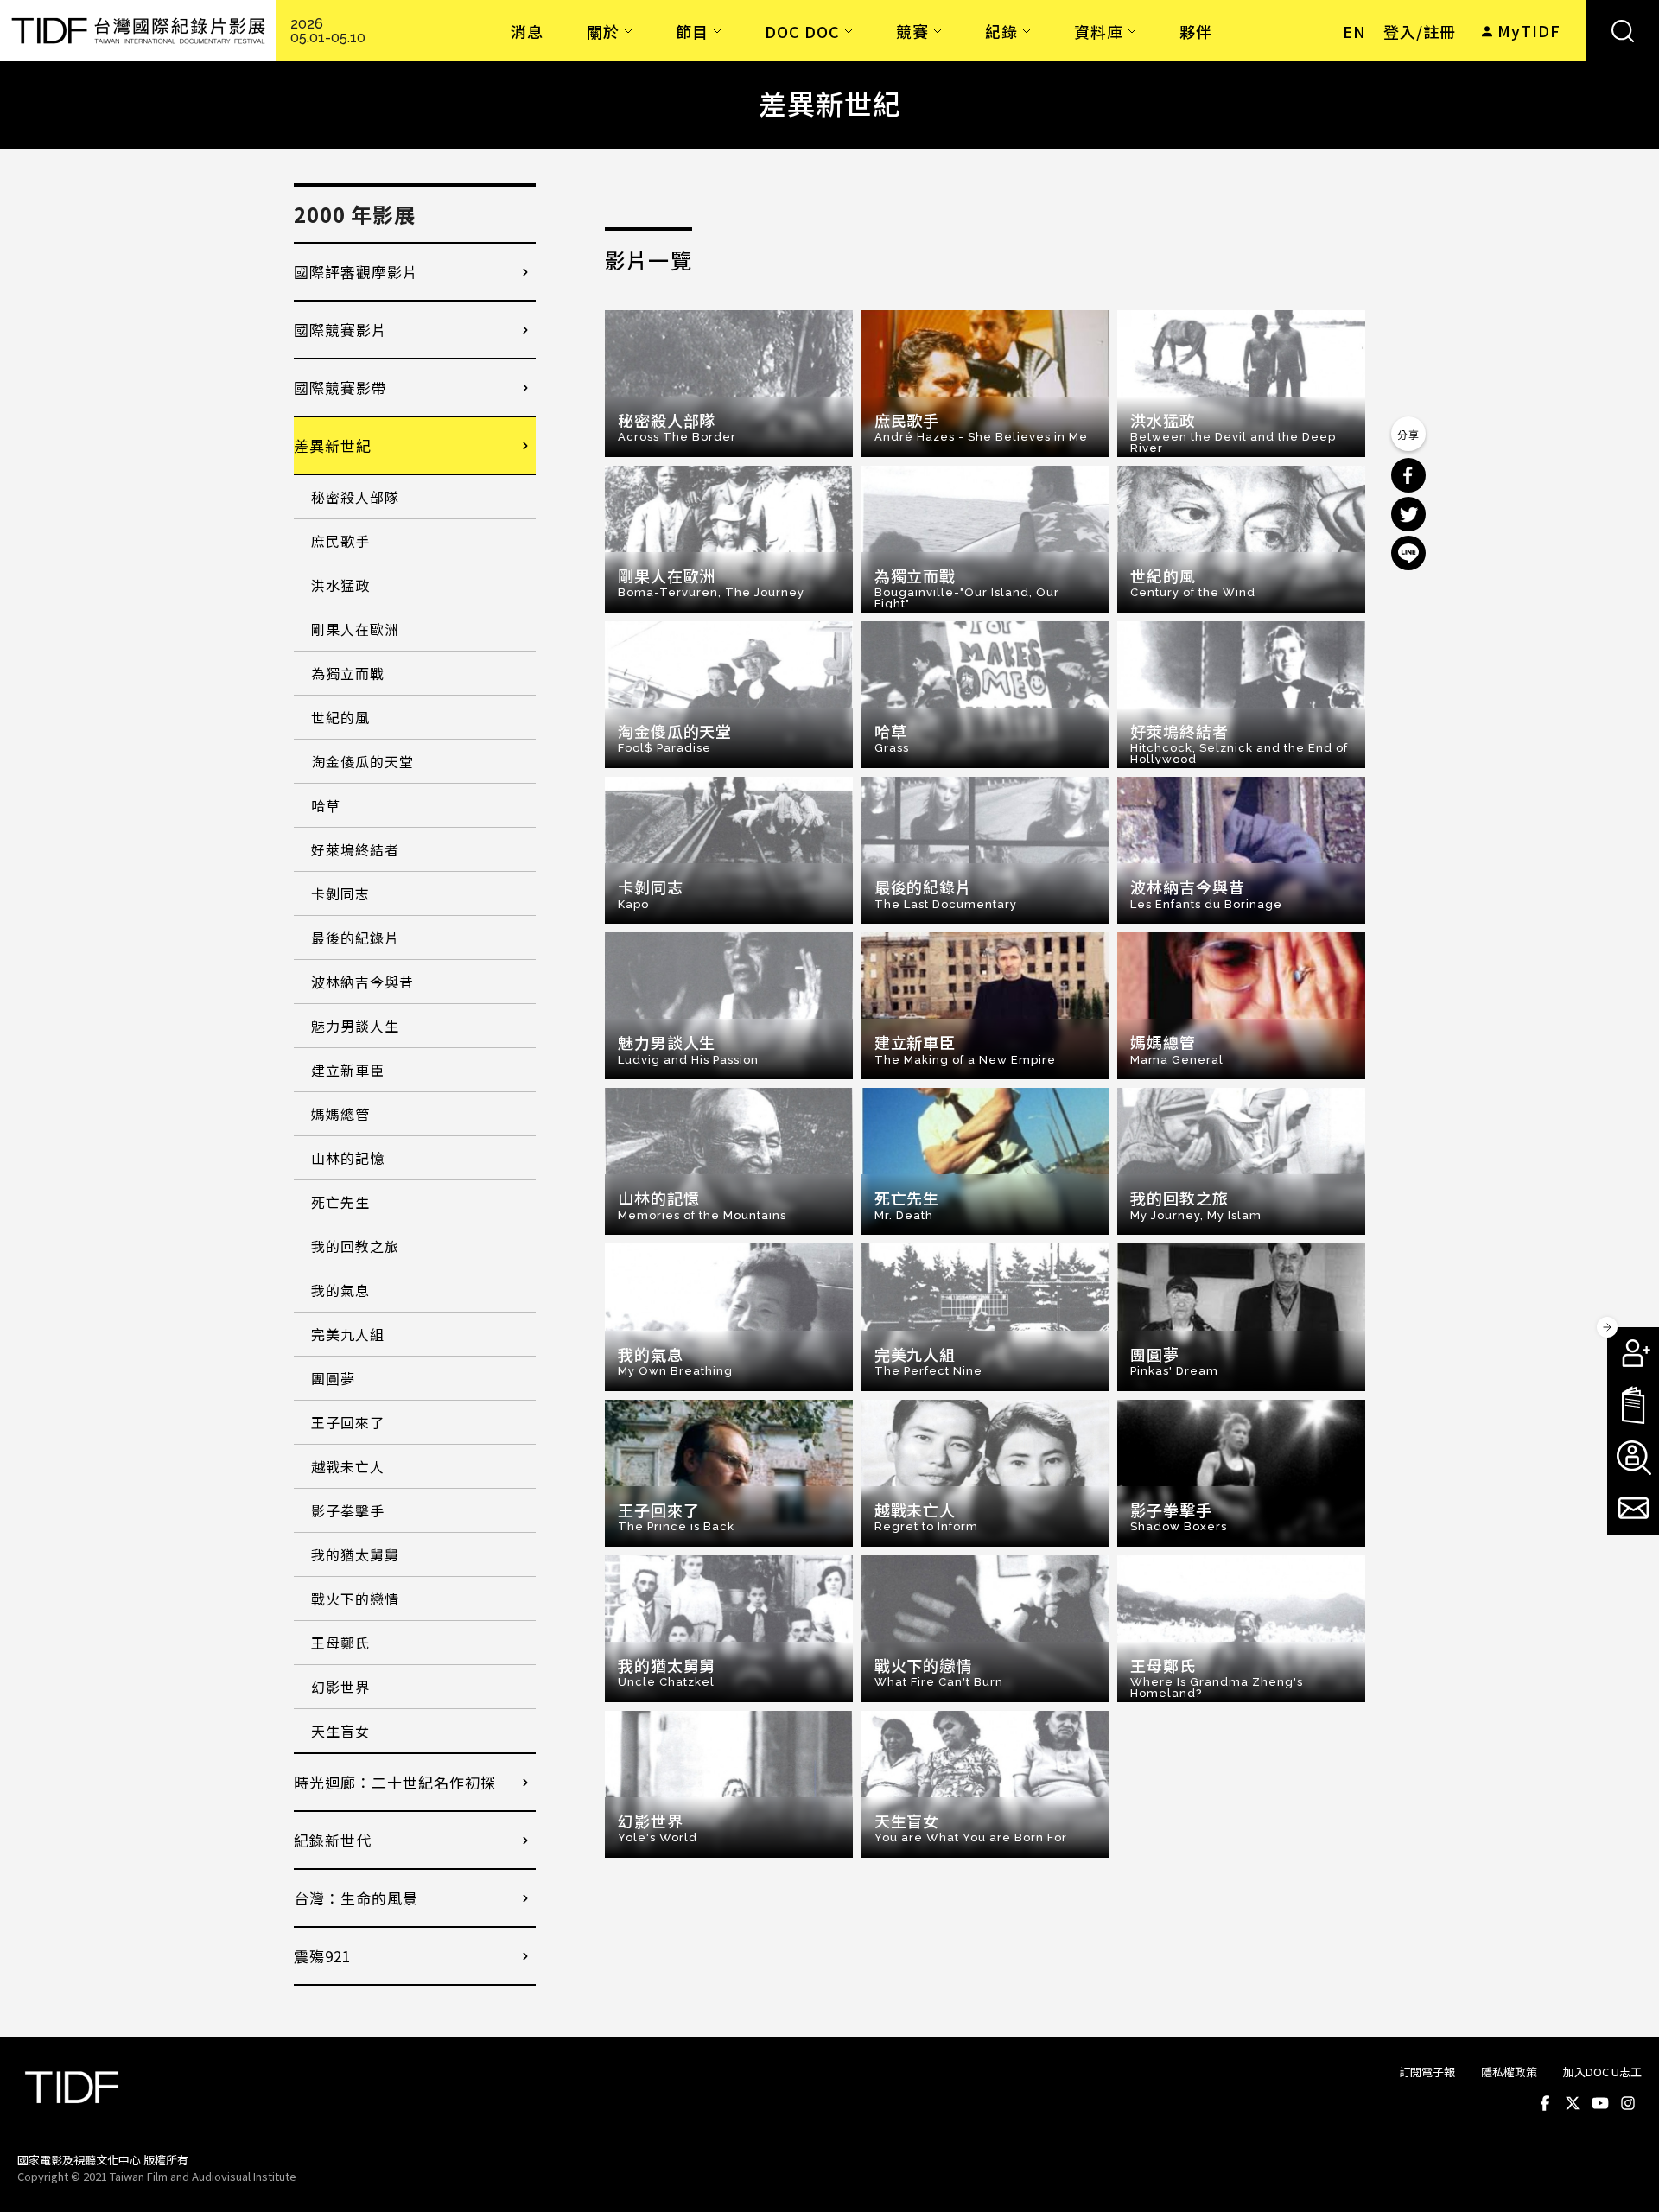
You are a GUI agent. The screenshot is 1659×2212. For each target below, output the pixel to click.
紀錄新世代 (333, 1840)
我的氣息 (340, 1290)
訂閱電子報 (1427, 2072)
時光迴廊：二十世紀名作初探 (395, 1782)
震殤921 (322, 1956)
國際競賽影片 (340, 330)
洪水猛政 (340, 585)
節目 (692, 31)
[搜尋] (1623, 31)
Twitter (1573, 2103)
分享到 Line (1408, 553)
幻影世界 (340, 1687)
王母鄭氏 (340, 1643)
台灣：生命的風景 (356, 1898)
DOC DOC (802, 31)
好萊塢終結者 (355, 849)
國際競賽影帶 (340, 388)
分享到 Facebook (1408, 475)
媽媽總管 (340, 1114)
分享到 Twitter (1408, 514)
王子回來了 (348, 1422)
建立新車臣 (348, 1070)
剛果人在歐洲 (355, 629)
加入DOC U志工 (1602, 2072)
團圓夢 (333, 1378)
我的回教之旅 (355, 1246)
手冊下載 (1633, 1405)
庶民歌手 (340, 541)
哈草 (326, 805)
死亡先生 (340, 1202)
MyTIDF (1529, 30)
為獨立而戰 (348, 673)
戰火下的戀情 (355, 1599)
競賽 (912, 31)
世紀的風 (340, 717)
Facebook (1545, 2103)
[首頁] (138, 31)
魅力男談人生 (355, 1026)
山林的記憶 (348, 1158)
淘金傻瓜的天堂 (362, 761)
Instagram (1628, 2103)
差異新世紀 (333, 445)
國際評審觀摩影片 (356, 272)
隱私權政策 (1509, 2072)
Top (1625, 2176)
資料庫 (1099, 31)
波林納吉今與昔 (362, 982)
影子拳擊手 (348, 1510)
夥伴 (1196, 31)
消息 (527, 31)
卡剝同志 (340, 893)
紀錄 (1001, 31)
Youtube (1600, 2103)
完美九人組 (348, 1334)
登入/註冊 (1420, 31)
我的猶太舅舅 (355, 1554)
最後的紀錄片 (355, 938)
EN (1354, 31)
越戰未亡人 (348, 1466)
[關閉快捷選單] (1607, 1327)
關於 (603, 31)
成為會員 (1633, 1353)
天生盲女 (340, 1731)
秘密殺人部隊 (355, 497)
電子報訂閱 (1633, 1509)
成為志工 (1633, 1457)
